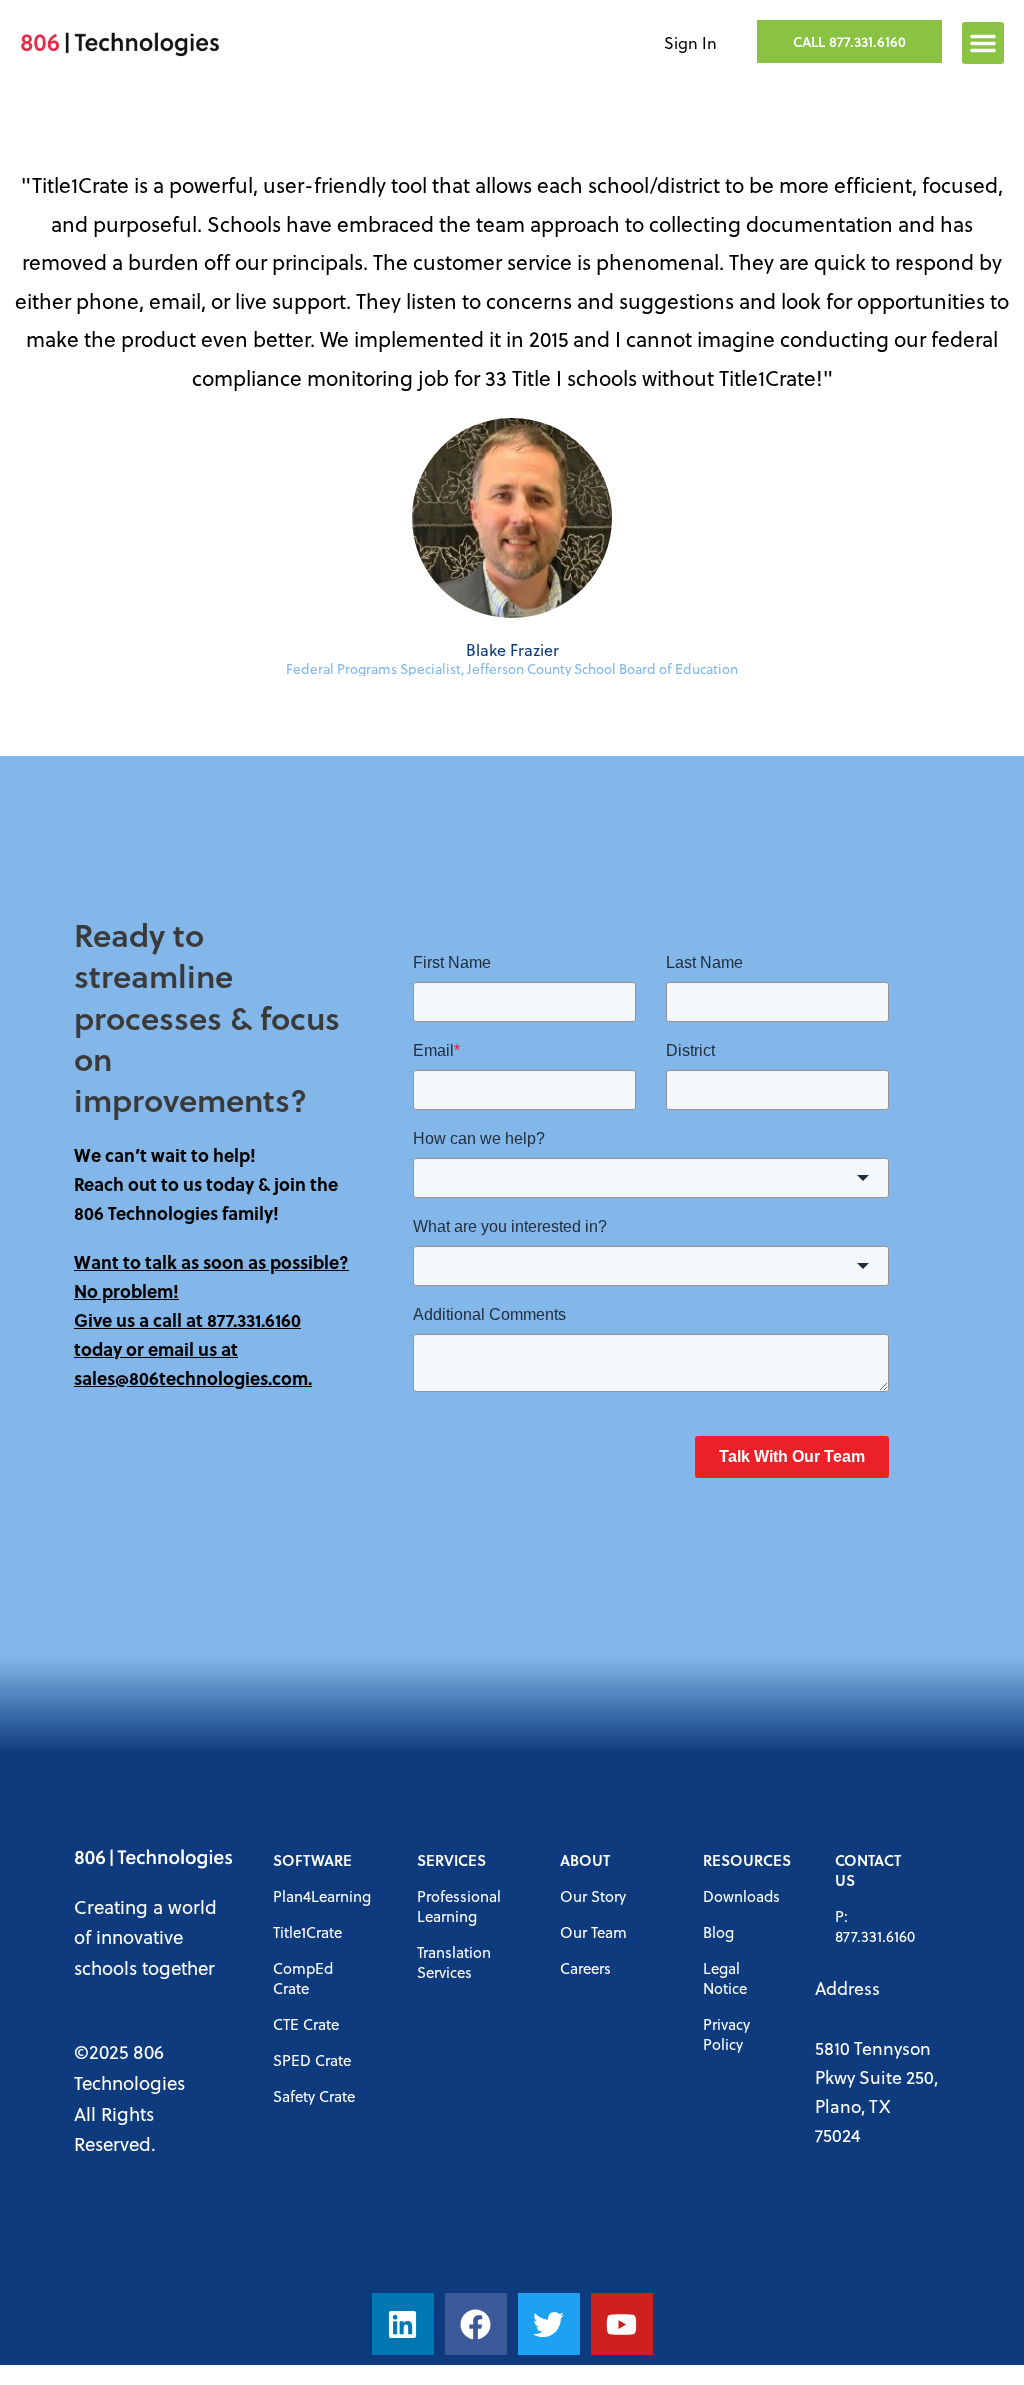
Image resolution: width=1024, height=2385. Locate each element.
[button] (983, 43)
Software (312, 1860)
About (585, 1860)
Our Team (593, 1932)
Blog (718, 1932)
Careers (585, 1968)
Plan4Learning (322, 1896)
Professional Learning (459, 1906)
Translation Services (454, 1962)
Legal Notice (725, 1978)
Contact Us (868, 1870)
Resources (747, 1860)
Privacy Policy (726, 2034)
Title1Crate (307, 1932)
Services (451, 1860)
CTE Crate (306, 2024)
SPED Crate (312, 2060)
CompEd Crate (303, 1978)
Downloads (741, 1896)
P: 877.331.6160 (875, 1926)
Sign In (690, 42)
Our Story (593, 1896)
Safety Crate (314, 2096)
